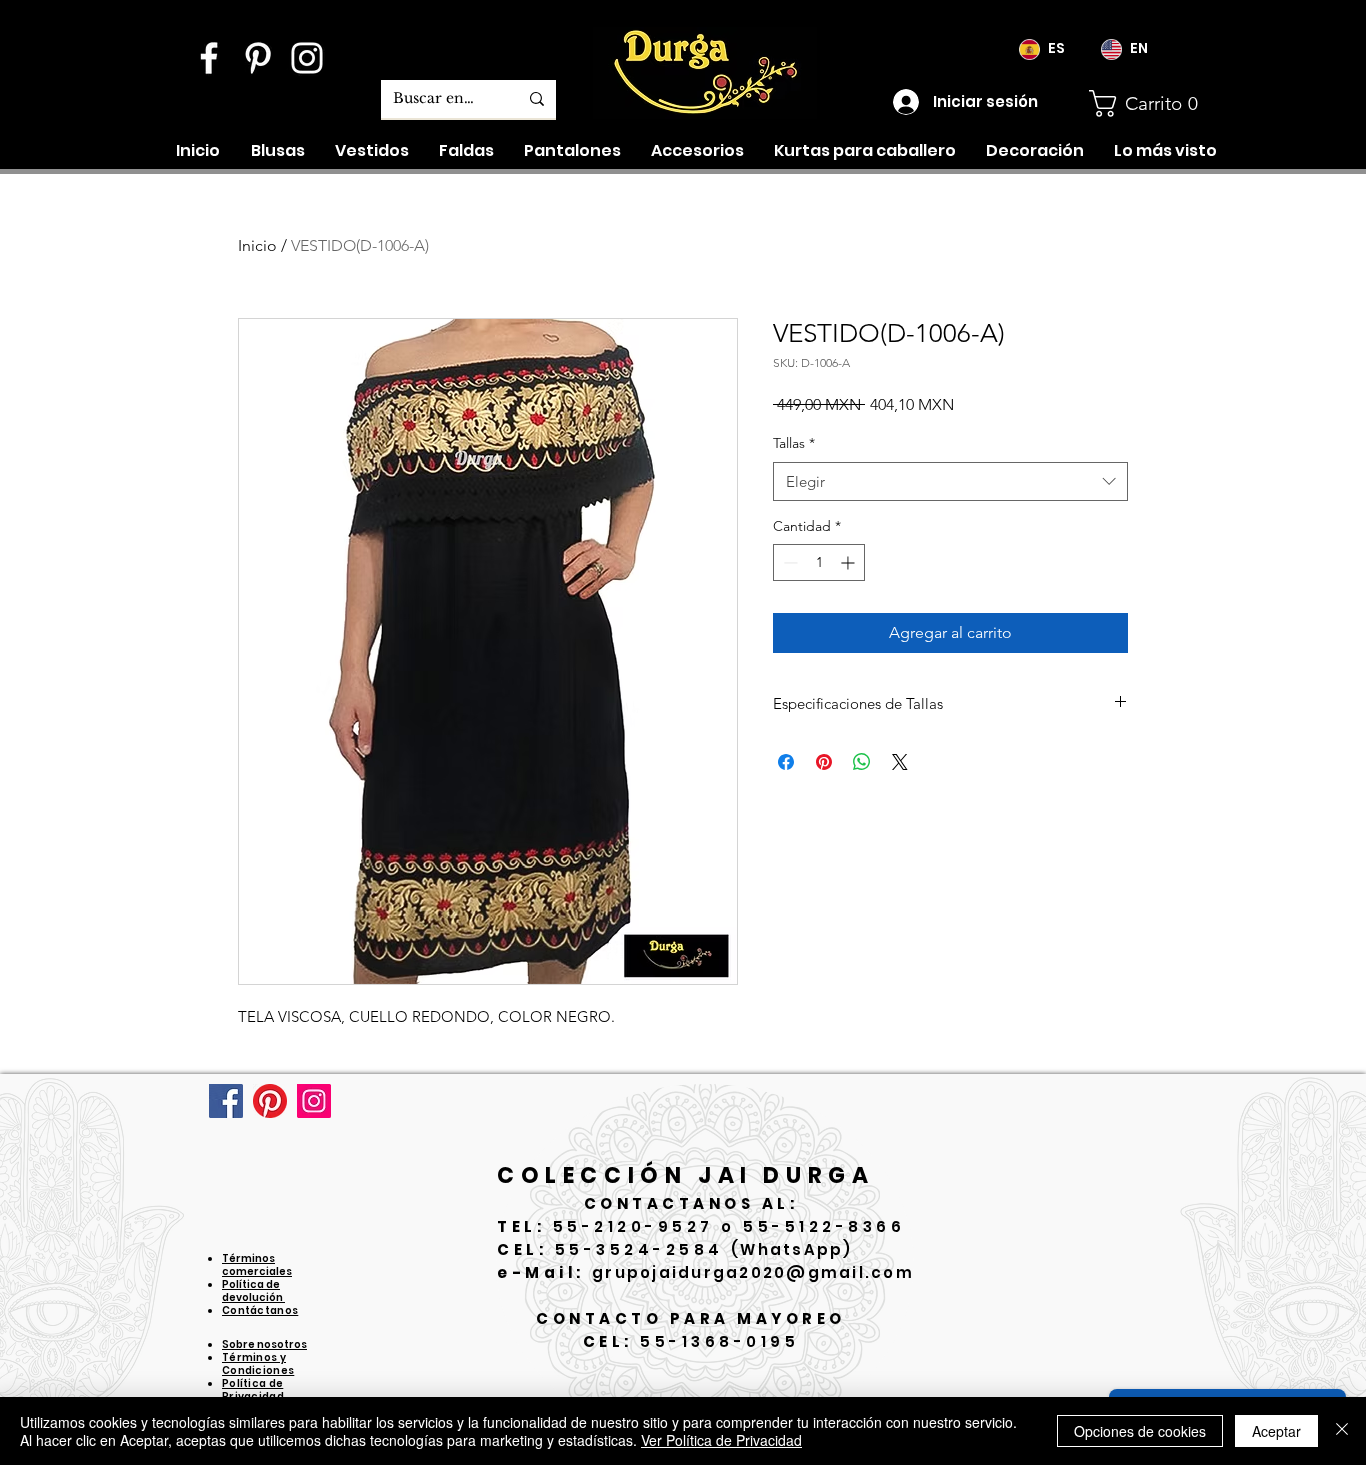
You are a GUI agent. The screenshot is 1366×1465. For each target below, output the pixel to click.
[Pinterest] (270, 1101)
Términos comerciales (257, 1265)
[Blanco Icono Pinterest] (258, 58)
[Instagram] (314, 1101)
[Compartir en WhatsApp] (862, 762)
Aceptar (1276, 1431)
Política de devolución (253, 1291)
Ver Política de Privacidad (721, 1440)
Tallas (794, 443)
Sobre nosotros (264, 1344)
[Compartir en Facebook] (786, 762)
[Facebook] (226, 1101)
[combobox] (950, 481)
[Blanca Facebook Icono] (209, 58)
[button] (1151, 103)
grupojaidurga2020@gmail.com (753, 1272)
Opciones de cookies (1140, 1431)
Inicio (257, 245)
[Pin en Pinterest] (824, 762)
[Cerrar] (1342, 1431)
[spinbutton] (819, 562)
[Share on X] (900, 762)
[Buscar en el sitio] (537, 99)
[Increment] (849, 562)
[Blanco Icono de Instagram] (307, 58)
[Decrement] (788, 562)
